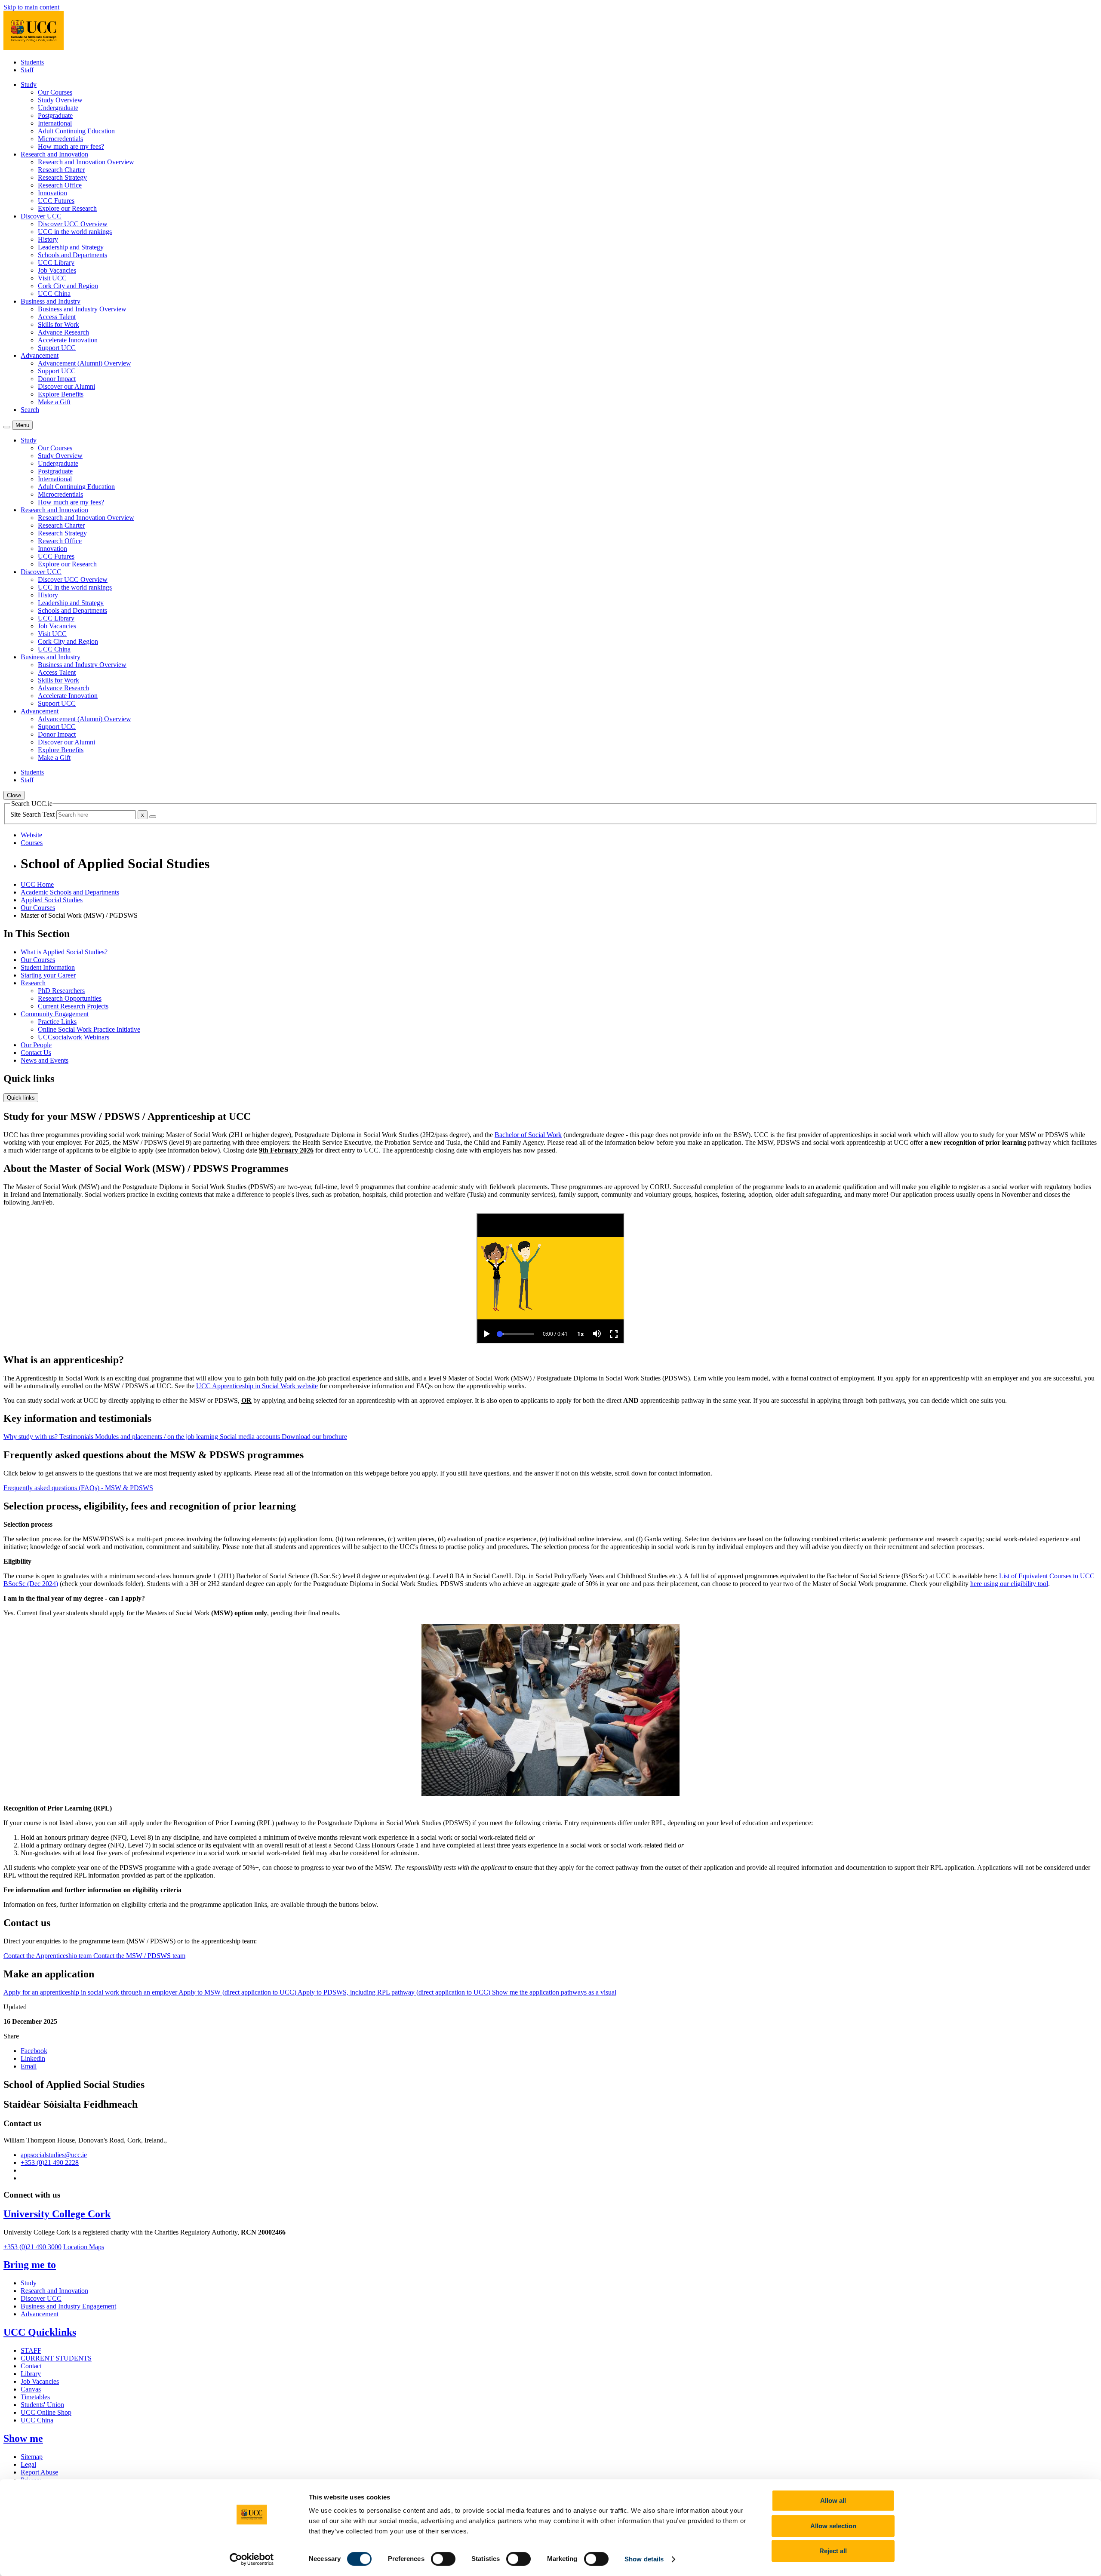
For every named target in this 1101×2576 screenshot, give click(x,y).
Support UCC (57, 348)
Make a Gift (54, 402)
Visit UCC (52, 278)
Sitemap (32, 2457)
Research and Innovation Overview (86, 162)
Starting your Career (48, 975)
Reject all (833, 2551)
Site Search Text (33, 814)
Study (29, 2283)
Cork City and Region (68, 286)
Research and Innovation (54, 2291)
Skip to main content (31, 7)
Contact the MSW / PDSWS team (139, 1956)
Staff (27, 70)
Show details (644, 2559)
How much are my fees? (71, 146)
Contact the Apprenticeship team (48, 1956)
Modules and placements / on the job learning (157, 1437)
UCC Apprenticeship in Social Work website (257, 1386)
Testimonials (77, 1437)
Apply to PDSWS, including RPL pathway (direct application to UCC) (395, 1992)
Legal (28, 2464)
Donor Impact (57, 379)
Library (31, 2374)
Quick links (21, 1098)
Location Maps (84, 2247)
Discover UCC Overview (73, 224)
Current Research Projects (73, 1006)
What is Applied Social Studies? (64, 952)
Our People (36, 1045)
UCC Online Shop (46, 2412)
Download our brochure (314, 1437)
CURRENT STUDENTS (56, 2358)
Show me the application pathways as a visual (554, 1992)
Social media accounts (251, 1437)
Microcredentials (60, 139)
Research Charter (61, 170)
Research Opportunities (70, 998)
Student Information (48, 967)
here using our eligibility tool (1009, 1584)
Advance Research (63, 332)
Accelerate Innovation (68, 340)
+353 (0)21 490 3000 (32, 2247)
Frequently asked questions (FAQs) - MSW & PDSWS (78, 1488)
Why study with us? (31, 1437)
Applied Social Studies (52, 900)
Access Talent (57, 317)
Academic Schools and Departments (70, 892)
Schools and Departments (72, 255)
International (55, 123)
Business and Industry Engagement (68, 2306)
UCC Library (56, 263)
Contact (31, 2366)
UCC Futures (56, 201)
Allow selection (833, 2526)
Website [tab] (31, 835)
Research (33, 983)
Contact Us (36, 1053)
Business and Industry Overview (82, 309)
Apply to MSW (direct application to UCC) (238, 1992)
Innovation (52, 193)
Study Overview (60, 100)
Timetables (35, 2397)
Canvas (31, 2389)
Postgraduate (55, 115)
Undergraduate (58, 108)
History (48, 239)
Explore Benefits (61, 394)
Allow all (833, 2501)
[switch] (443, 2559)
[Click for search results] (153, 817)
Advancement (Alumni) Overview (85, 363)
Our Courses (55, 92)
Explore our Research (67, 208)
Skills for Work (58, 324)
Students (32, 62)
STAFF (31, 2350)
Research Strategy (62, 177)
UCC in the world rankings (75, 232)
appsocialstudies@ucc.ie (54, 2155)
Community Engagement (55, 1014)
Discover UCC (41, 2298)
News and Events (45, 1060)
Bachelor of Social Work (528, 1135)
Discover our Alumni (66, 386)
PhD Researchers (61, 991)
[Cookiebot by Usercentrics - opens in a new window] (252, 2559)
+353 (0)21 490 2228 (50, 2163)
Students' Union (42, 2405)
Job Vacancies (57, 270)
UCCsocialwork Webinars (74, 1037)
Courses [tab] (32, 843)
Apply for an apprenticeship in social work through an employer (91, 1992)
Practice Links (57, 1022)
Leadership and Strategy (71, 247)
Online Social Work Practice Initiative (89, 1029)
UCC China (54, 294)
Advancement (40, 2314)
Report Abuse (39, 2472)
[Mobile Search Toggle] (7, 427)
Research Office (60, 185)
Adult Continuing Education (76, 131)
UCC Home (37, 884)
